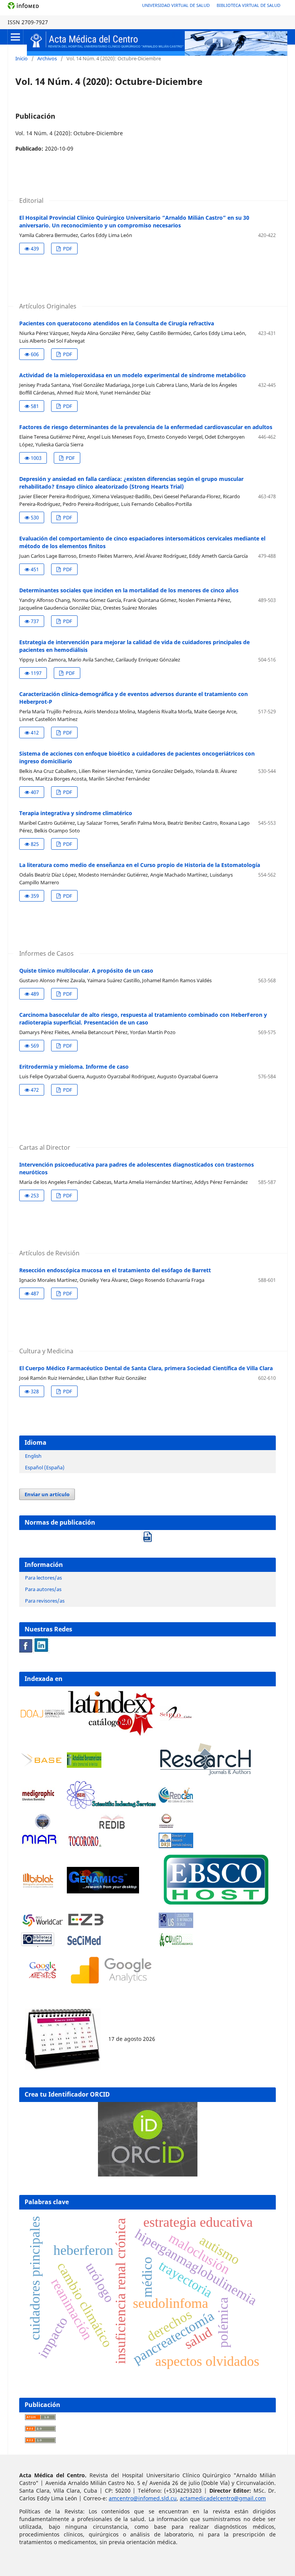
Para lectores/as (43, 1578)
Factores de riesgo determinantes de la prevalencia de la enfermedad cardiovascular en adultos (146, 427)
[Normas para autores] (147, 1534)
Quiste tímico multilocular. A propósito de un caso (86, 971)
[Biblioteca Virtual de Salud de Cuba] (38, 1945)
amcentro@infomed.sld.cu (143, 2498)
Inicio (22, 58)
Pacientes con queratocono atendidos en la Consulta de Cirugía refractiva (117, 323)
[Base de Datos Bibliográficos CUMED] (176, 1945)
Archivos (47, 58)
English (33, 1456)
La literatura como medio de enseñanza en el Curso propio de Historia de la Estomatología (140, 865)
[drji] (176, 1846)
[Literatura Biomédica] (38, 1801)
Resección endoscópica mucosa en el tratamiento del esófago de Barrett (115, 1270)
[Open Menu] (15, 37)
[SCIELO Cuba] (176, 1719)
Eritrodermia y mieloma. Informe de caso (74, 1067)
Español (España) (45, 1467)
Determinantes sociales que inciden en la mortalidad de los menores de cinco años (129, 590)
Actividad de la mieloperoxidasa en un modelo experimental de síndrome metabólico (133, 375)
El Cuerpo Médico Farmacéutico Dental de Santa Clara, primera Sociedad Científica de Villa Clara (146, 1368)
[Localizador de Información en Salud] (176, 1926)
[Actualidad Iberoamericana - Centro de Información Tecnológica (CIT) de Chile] (84, 1766)
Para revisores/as (45, 1601)
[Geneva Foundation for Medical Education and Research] (43, 1822)
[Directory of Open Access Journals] (43, 1715)
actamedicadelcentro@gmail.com (223, 2498)
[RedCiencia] (176, 1801)
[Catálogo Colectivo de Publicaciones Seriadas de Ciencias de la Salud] (84, 1945)
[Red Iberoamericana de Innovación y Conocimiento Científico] (111, 1822)
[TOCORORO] (84, 1846)
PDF (67, 249)
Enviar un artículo (47, 1494)
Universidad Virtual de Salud (176, 5)
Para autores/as (43, 1589)
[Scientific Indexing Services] (111, 1807)
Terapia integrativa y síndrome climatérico (76, 813)
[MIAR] (40, 1846)
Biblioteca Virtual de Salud (249, 5)
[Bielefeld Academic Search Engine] (43, 1765)
